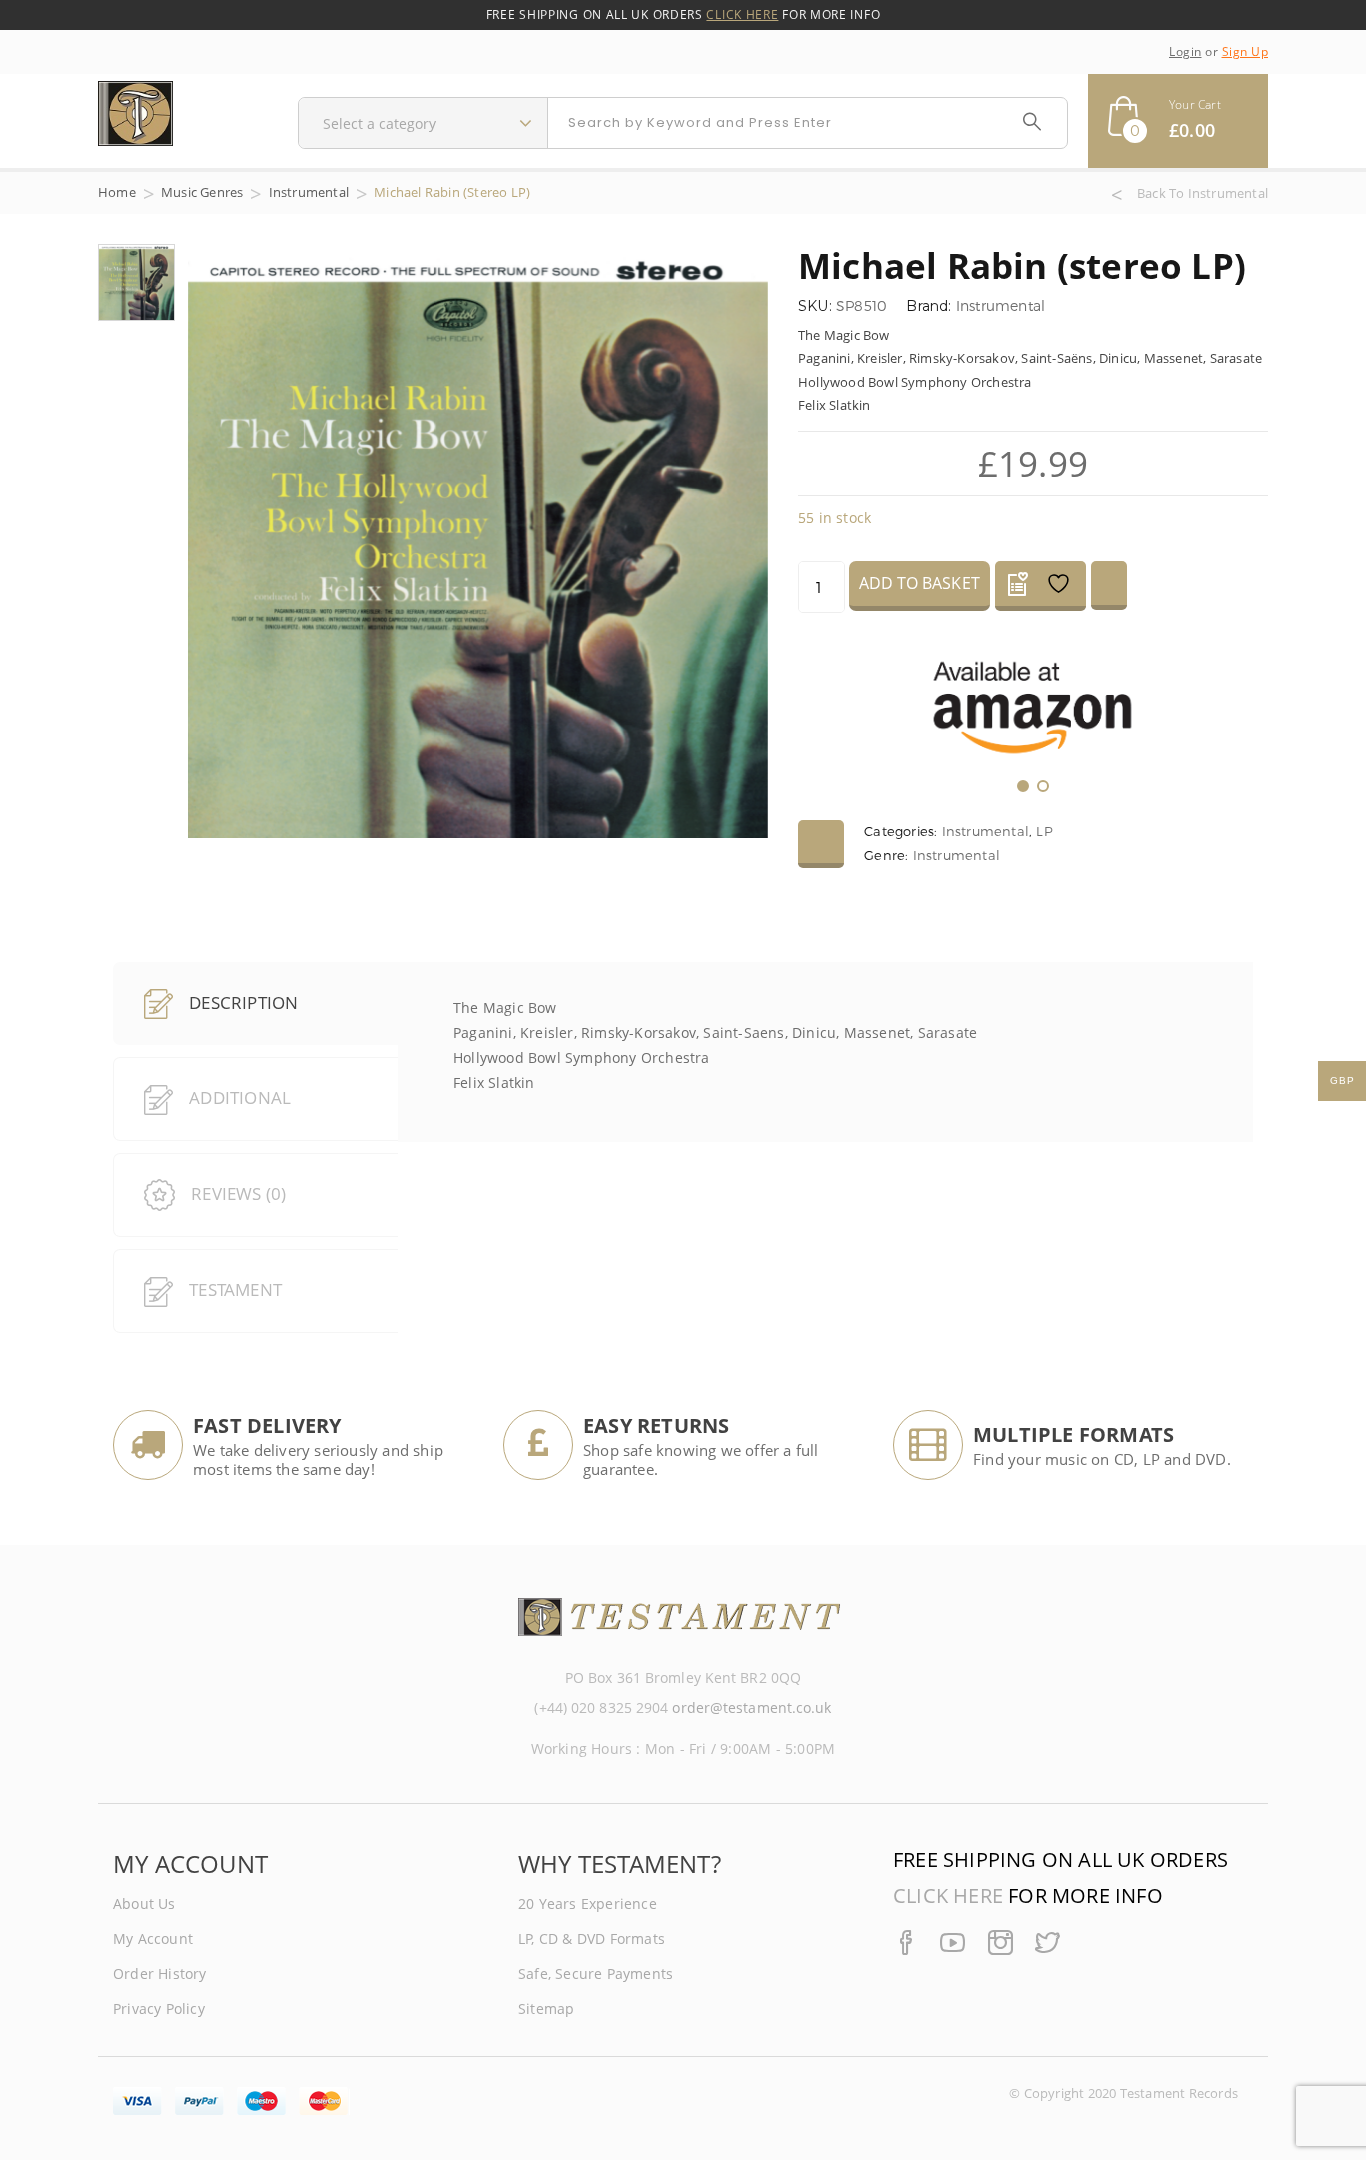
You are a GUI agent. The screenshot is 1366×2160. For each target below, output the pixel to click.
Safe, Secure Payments (595, 1973)
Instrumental (309, 192)
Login (1185, 51)
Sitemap (546, 2008)
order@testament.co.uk (751, 1707)
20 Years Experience (587, 1903)
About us (144, 1903)
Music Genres (202, 192)
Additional (240, 1097)
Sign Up (1245, 51)
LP (1044, 831)
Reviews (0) (238, 1193)
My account (153, 1938)
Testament (235, 1289)
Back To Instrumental (1202, 194)
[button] (1178, 121)
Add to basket (919, 583)
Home (117, 192)
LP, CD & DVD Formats (591, 1938)
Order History (160, 1973)
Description (241, 1002)
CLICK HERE (742, 14)
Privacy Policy (159, 2008)
